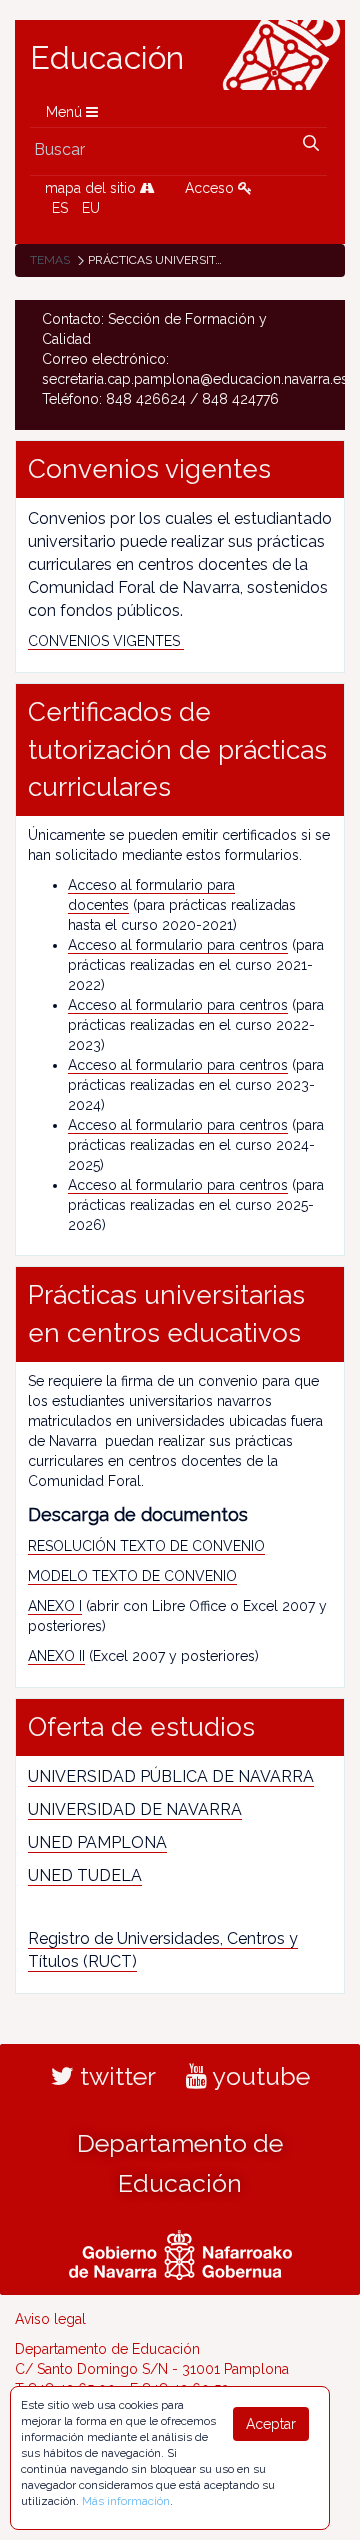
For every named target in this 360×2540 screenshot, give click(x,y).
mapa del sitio (92, 188)
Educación (107, 58)
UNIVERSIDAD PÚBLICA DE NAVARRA (171, 1776)
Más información (126, 2501)
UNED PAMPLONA (97, 1842)
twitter (115, 2076)
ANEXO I (55, 1606)
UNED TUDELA (85, 1875)
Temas (50, 260)
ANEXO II (56, 1656)
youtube (258, 2076)
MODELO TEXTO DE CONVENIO (132, 1576)
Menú (66, 112)
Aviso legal (50, 2319)
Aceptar (271, 2424)
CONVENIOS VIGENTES (106, 641)
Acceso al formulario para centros (178, 945)
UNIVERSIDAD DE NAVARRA (135, 1809)
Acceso (211, 188)
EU (91, 208)
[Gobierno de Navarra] (180, 2253)
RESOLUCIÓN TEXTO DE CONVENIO (146, 1546)
